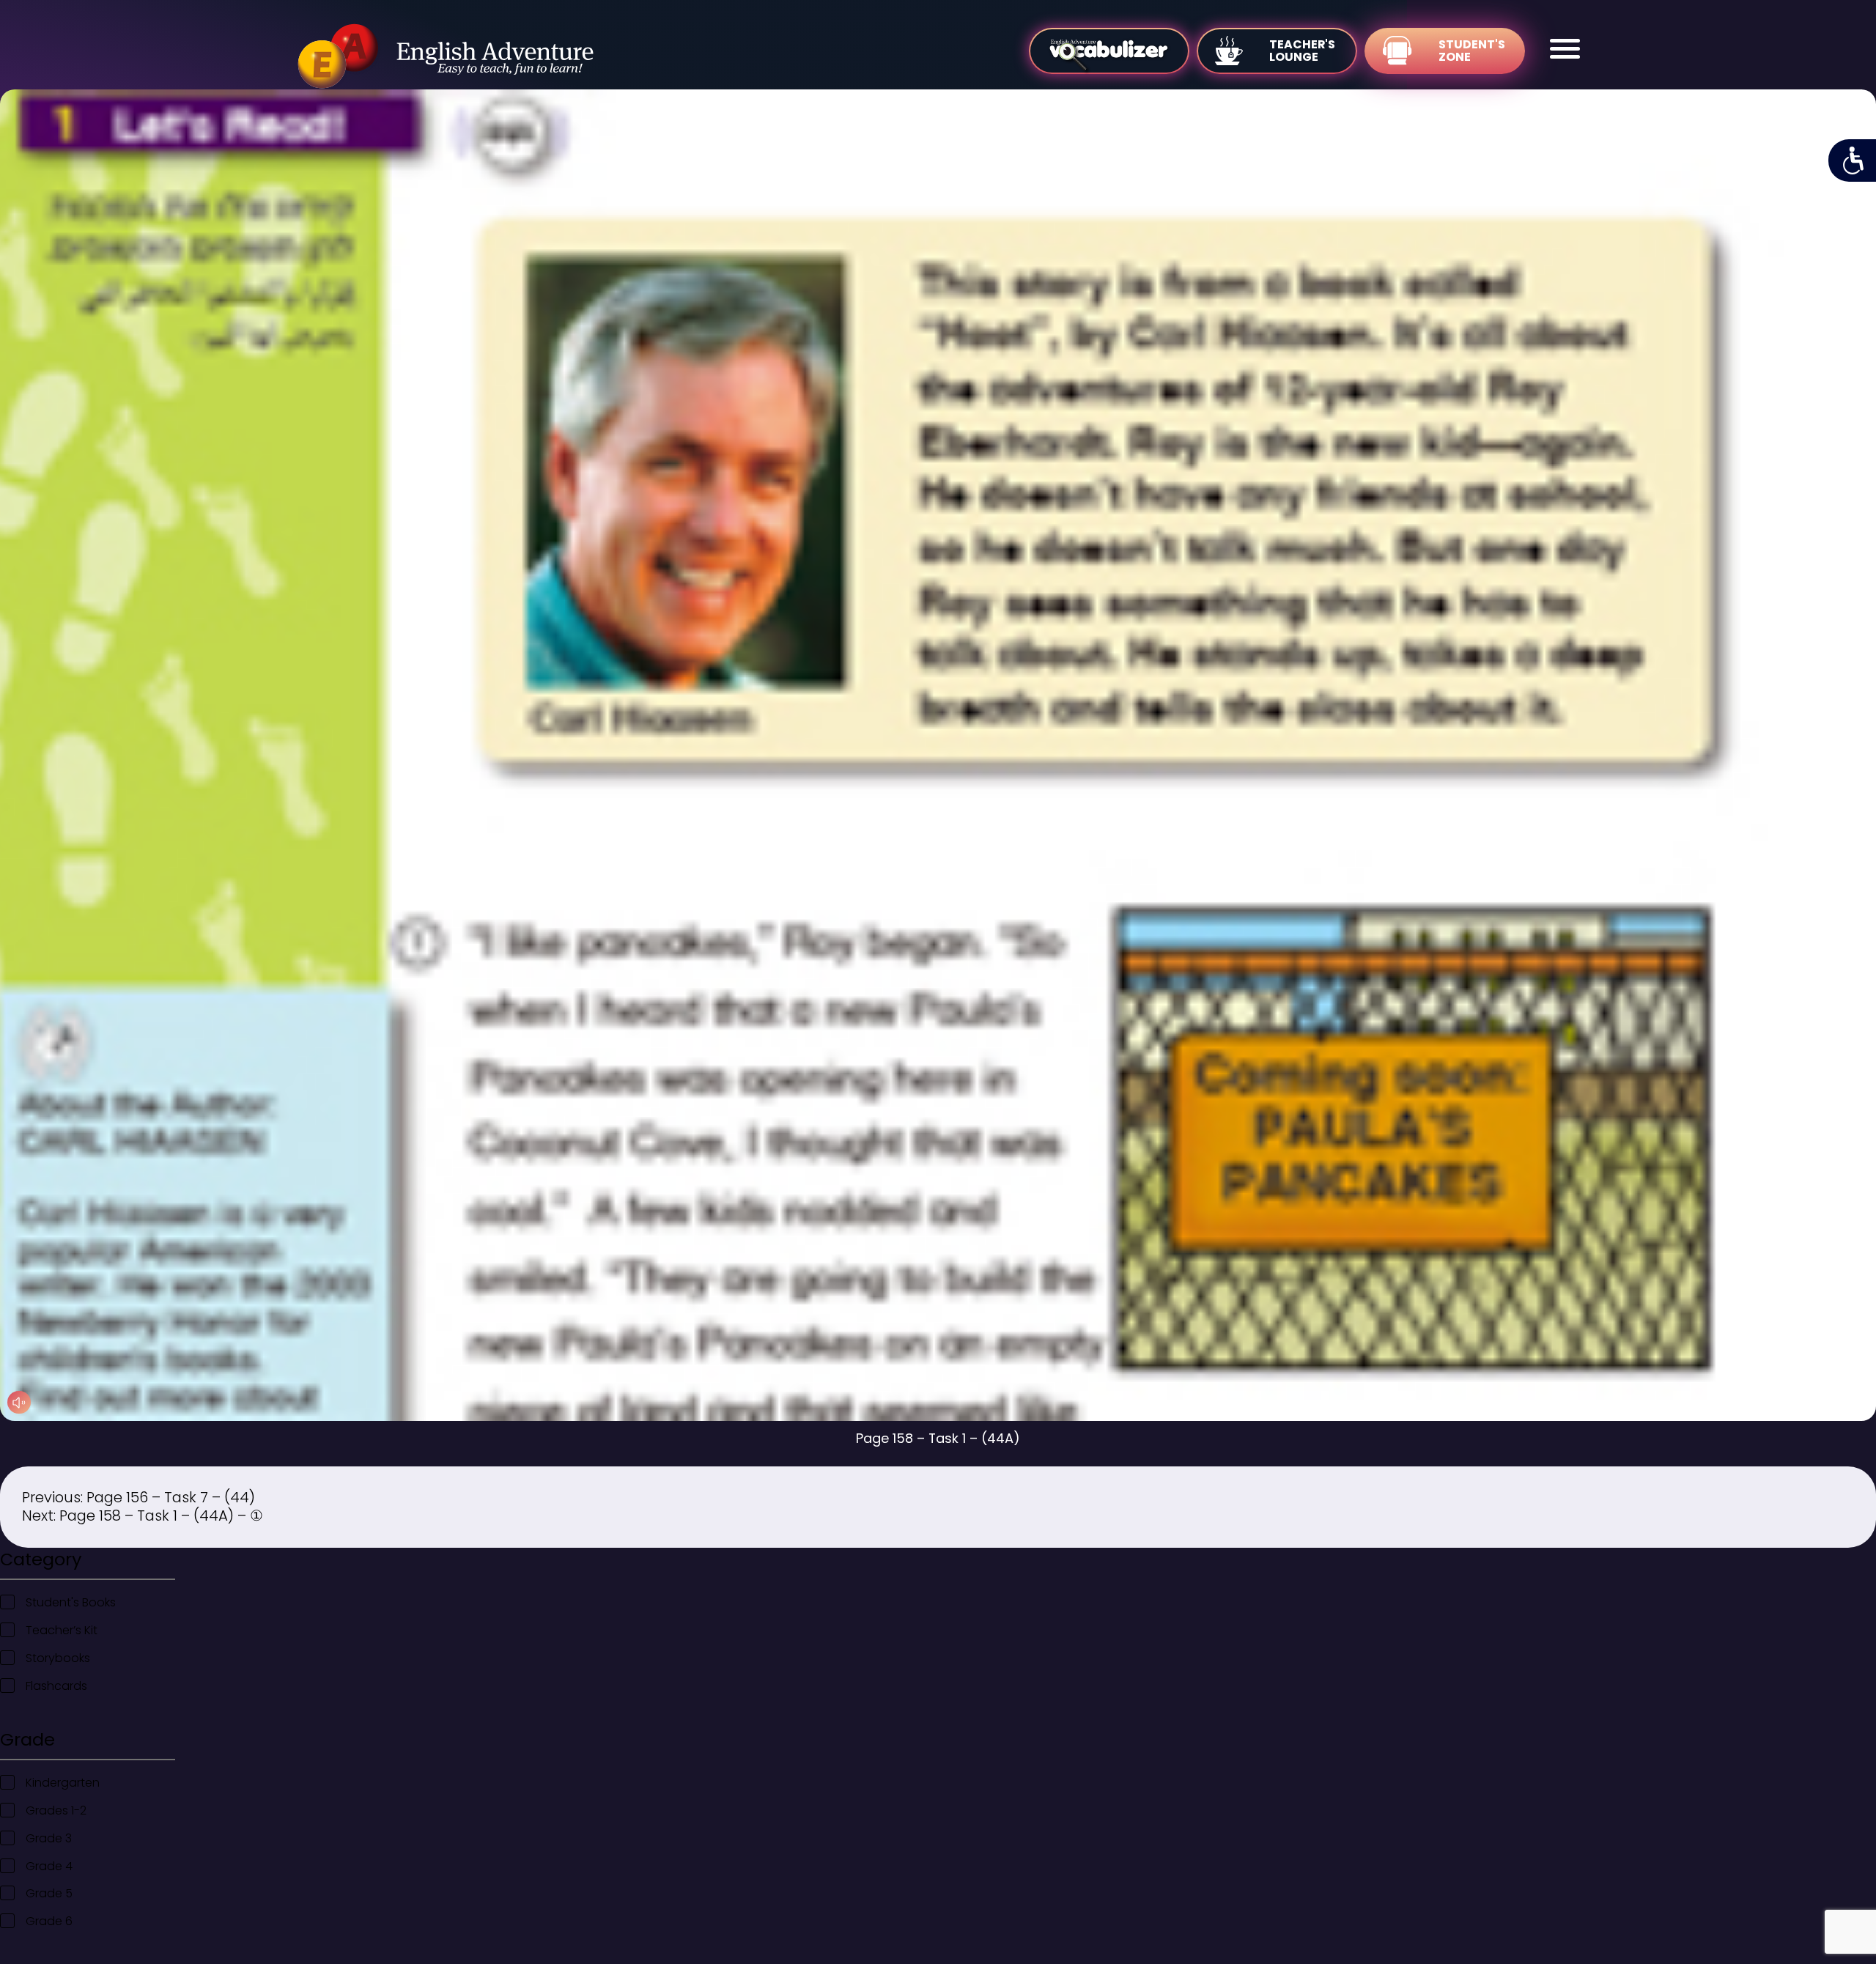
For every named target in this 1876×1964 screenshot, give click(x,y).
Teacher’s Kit (62, 1630)
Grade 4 (49, 1866)
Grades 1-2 (56, 1810)
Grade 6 (49, 1921)
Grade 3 (49, 1838)
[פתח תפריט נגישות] (1852, 160)
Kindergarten (63, 1783)
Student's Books (71, 1602)
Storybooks (58, 1658)
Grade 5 (49, 1893)
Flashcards (56, 1686)
